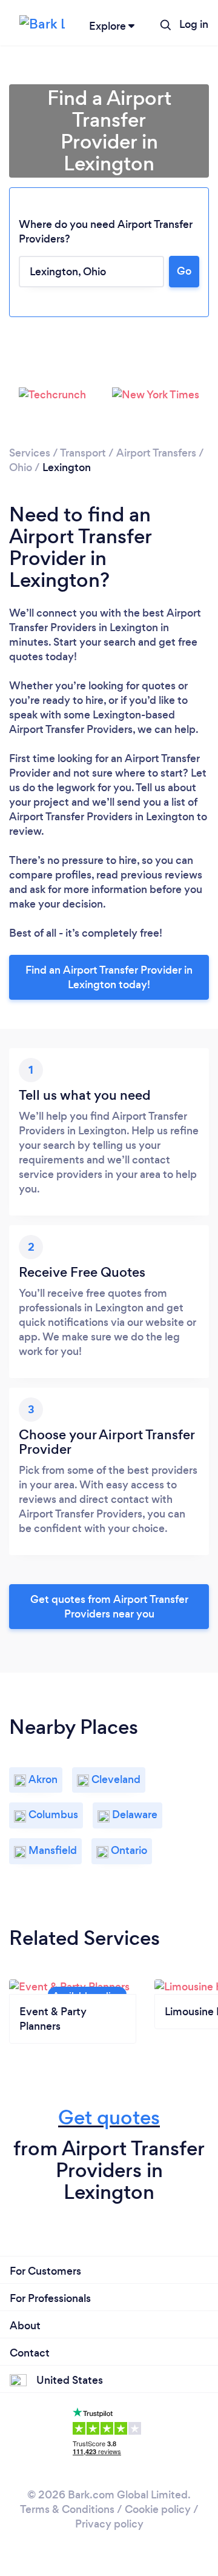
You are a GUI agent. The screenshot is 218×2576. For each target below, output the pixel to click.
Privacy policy (109, 2524)
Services (30, 453)
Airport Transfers (156, 453)
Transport (83, 453)
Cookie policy (158, 2509)
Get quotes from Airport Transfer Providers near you (109, 1607)
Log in (194, 24)
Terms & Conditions (67, 2509)
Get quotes (109, 2117)
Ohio (21, 467)
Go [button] (184, 271)
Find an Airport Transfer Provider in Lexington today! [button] (109, 977)
